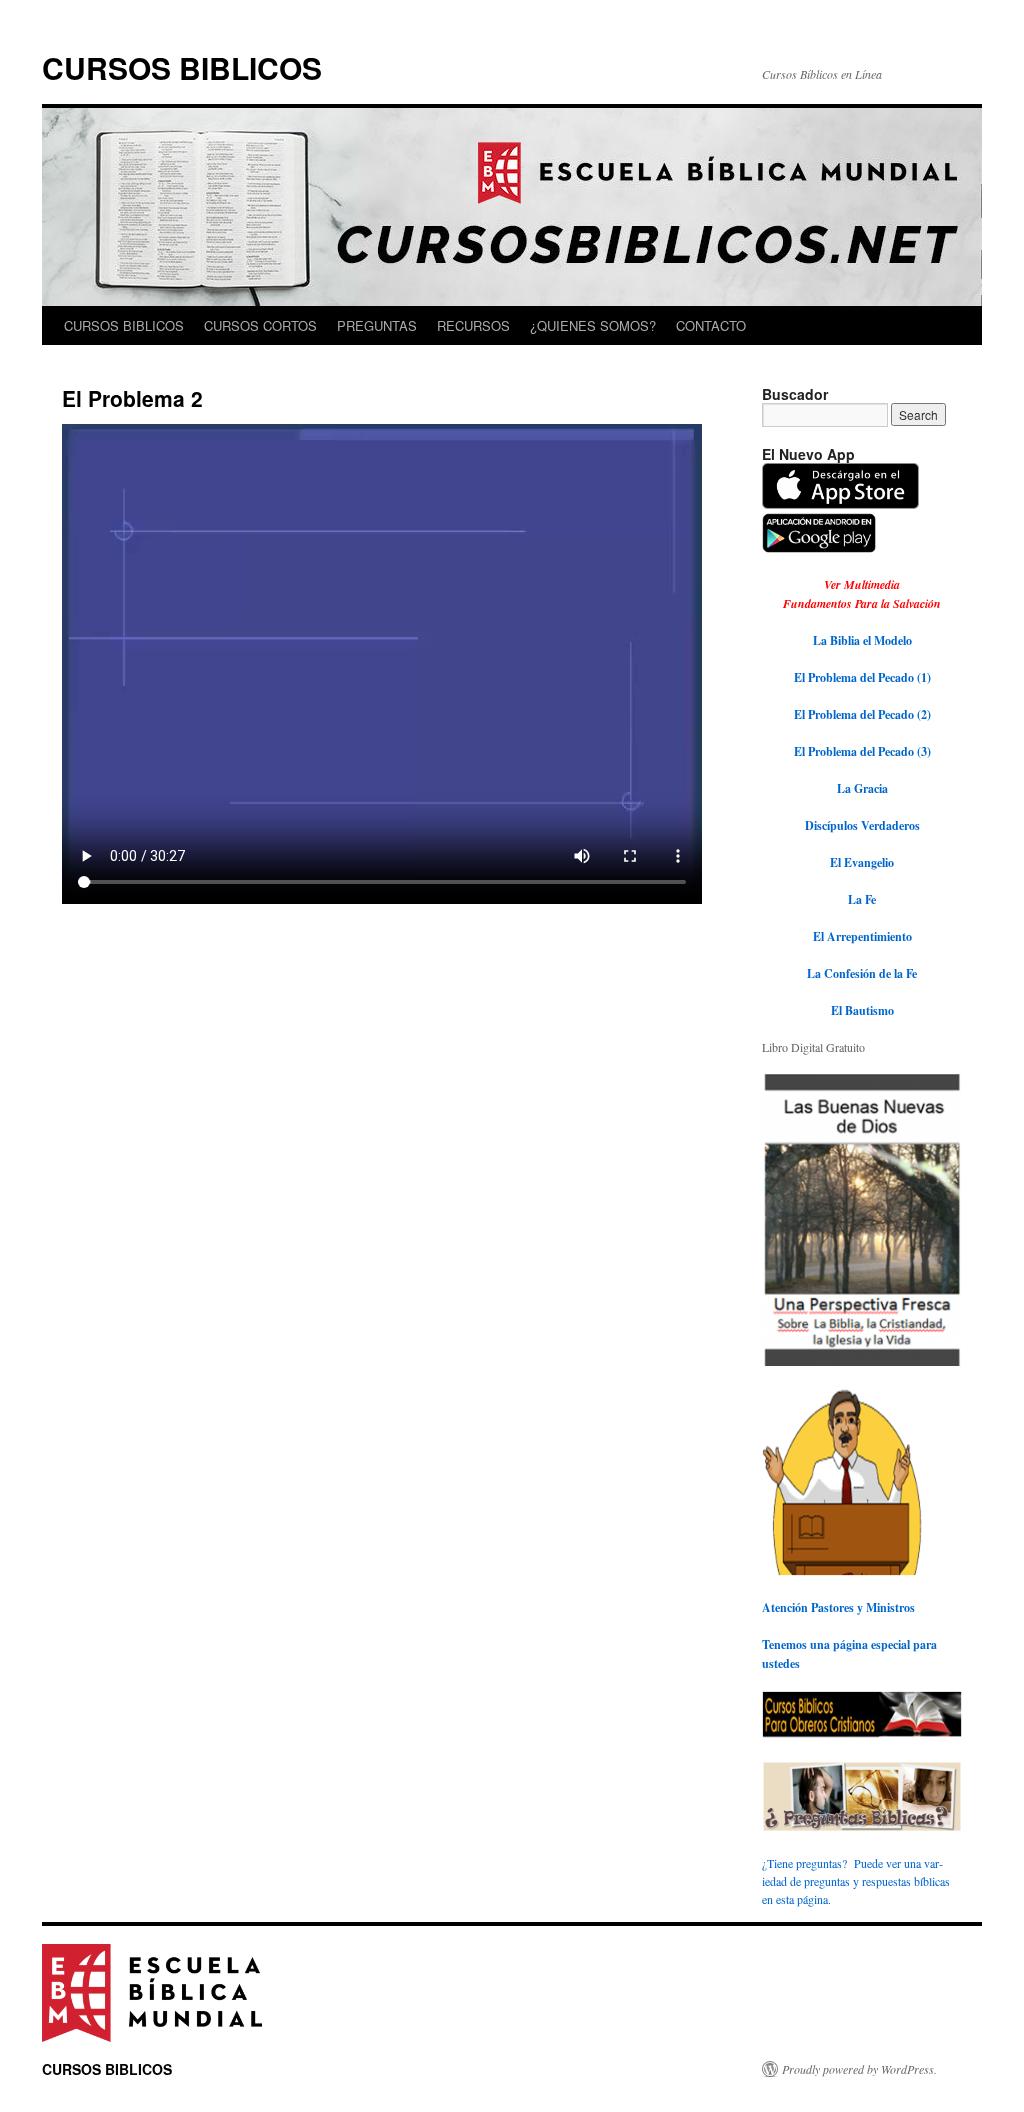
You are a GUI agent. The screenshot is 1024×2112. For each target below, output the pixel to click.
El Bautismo (862, 1010)
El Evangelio (862, 862)
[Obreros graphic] (862, 1734)
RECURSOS (473, 325)
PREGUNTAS (377, 325)
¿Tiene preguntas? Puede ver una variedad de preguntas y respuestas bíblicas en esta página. (856, 1881)
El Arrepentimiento (862, 936)
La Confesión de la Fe (862, 973)
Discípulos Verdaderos (862, 825)
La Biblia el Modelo (862, 640)
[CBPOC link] (842, 1571)
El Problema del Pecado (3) (862, 751)
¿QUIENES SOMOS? (593, 325)
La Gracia (862, 788)
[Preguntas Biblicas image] (862, 1827)
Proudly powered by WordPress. (859, 2069)
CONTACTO (711, 325)
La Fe (862, 899)
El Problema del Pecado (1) (862, 677)
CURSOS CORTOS (260, 325)
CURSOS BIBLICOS (182, 67)
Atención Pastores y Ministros (838, 1607)
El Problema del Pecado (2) (862, 714)
